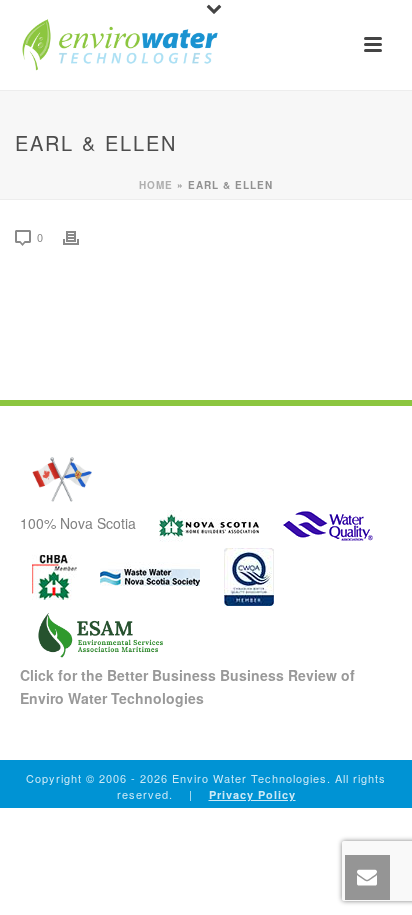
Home (156, 185)
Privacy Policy (252, 794)
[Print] (81, 236)
